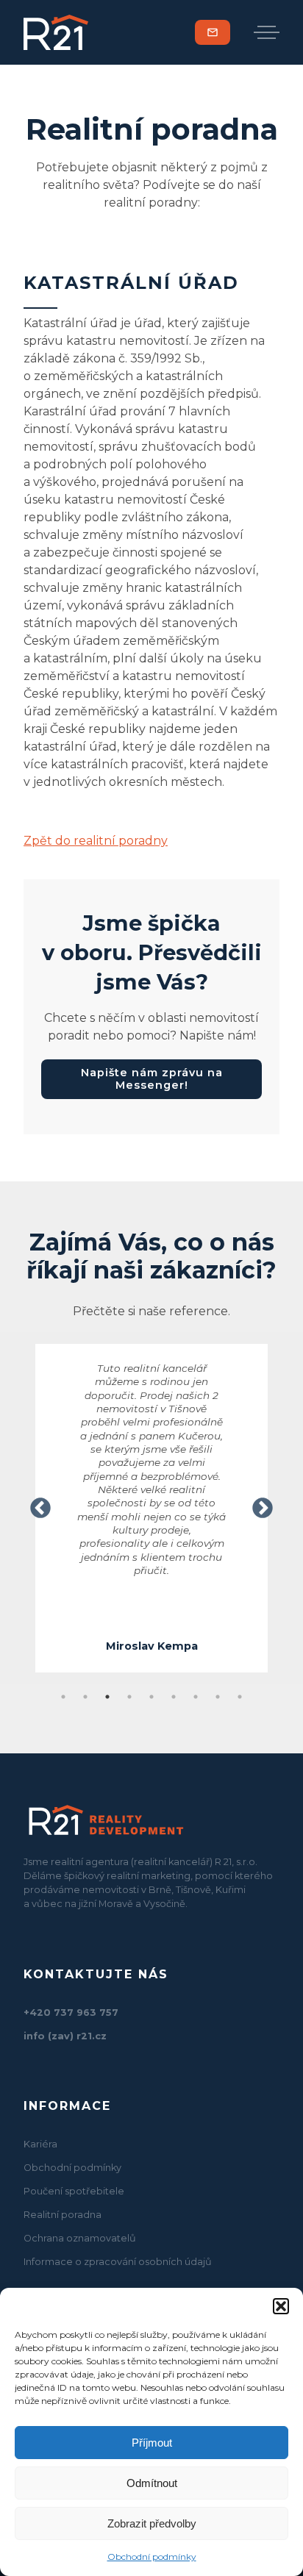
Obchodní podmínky (152, 2557)
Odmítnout (152, 2483)
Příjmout (152, 2443)
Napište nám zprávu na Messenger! (152, 1079)
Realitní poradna (63, 2215)
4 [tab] (129, 1697)
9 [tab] (240, 1697)
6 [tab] (174, 1697)
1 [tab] (63, 1697)
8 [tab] (218, 1697)
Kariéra (40, 2144)
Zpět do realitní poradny (96, 841)
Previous (40, 1509)
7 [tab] (196, 1697)
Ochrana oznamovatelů (80, 2238)
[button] (281, 2306)
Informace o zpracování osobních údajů (118, 2262)
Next (263, 1509)
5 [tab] (151, 1697)
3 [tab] (107, 1697)
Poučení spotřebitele (74, 2191)
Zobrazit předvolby (152, 2523)
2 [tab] (85, 1697)
